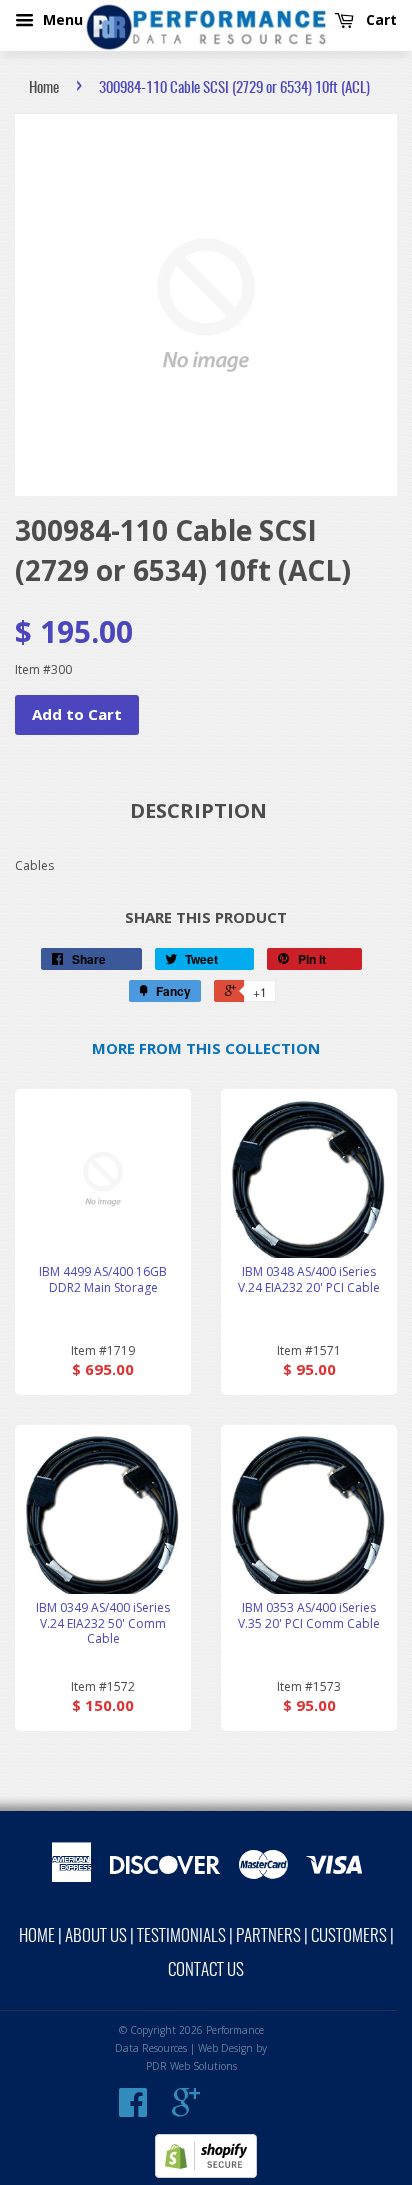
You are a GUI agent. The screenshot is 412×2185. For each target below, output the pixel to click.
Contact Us (206, 1970)
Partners (268, 1936)
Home (44, 88)
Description (198, 810)
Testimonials (181, 1936)
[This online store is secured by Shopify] (206, 2173)
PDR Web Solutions (191, 2066)
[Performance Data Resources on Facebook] (133, 2110)
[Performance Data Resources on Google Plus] (186, 2110)
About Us (96, 1936)
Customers (349, 1936)
